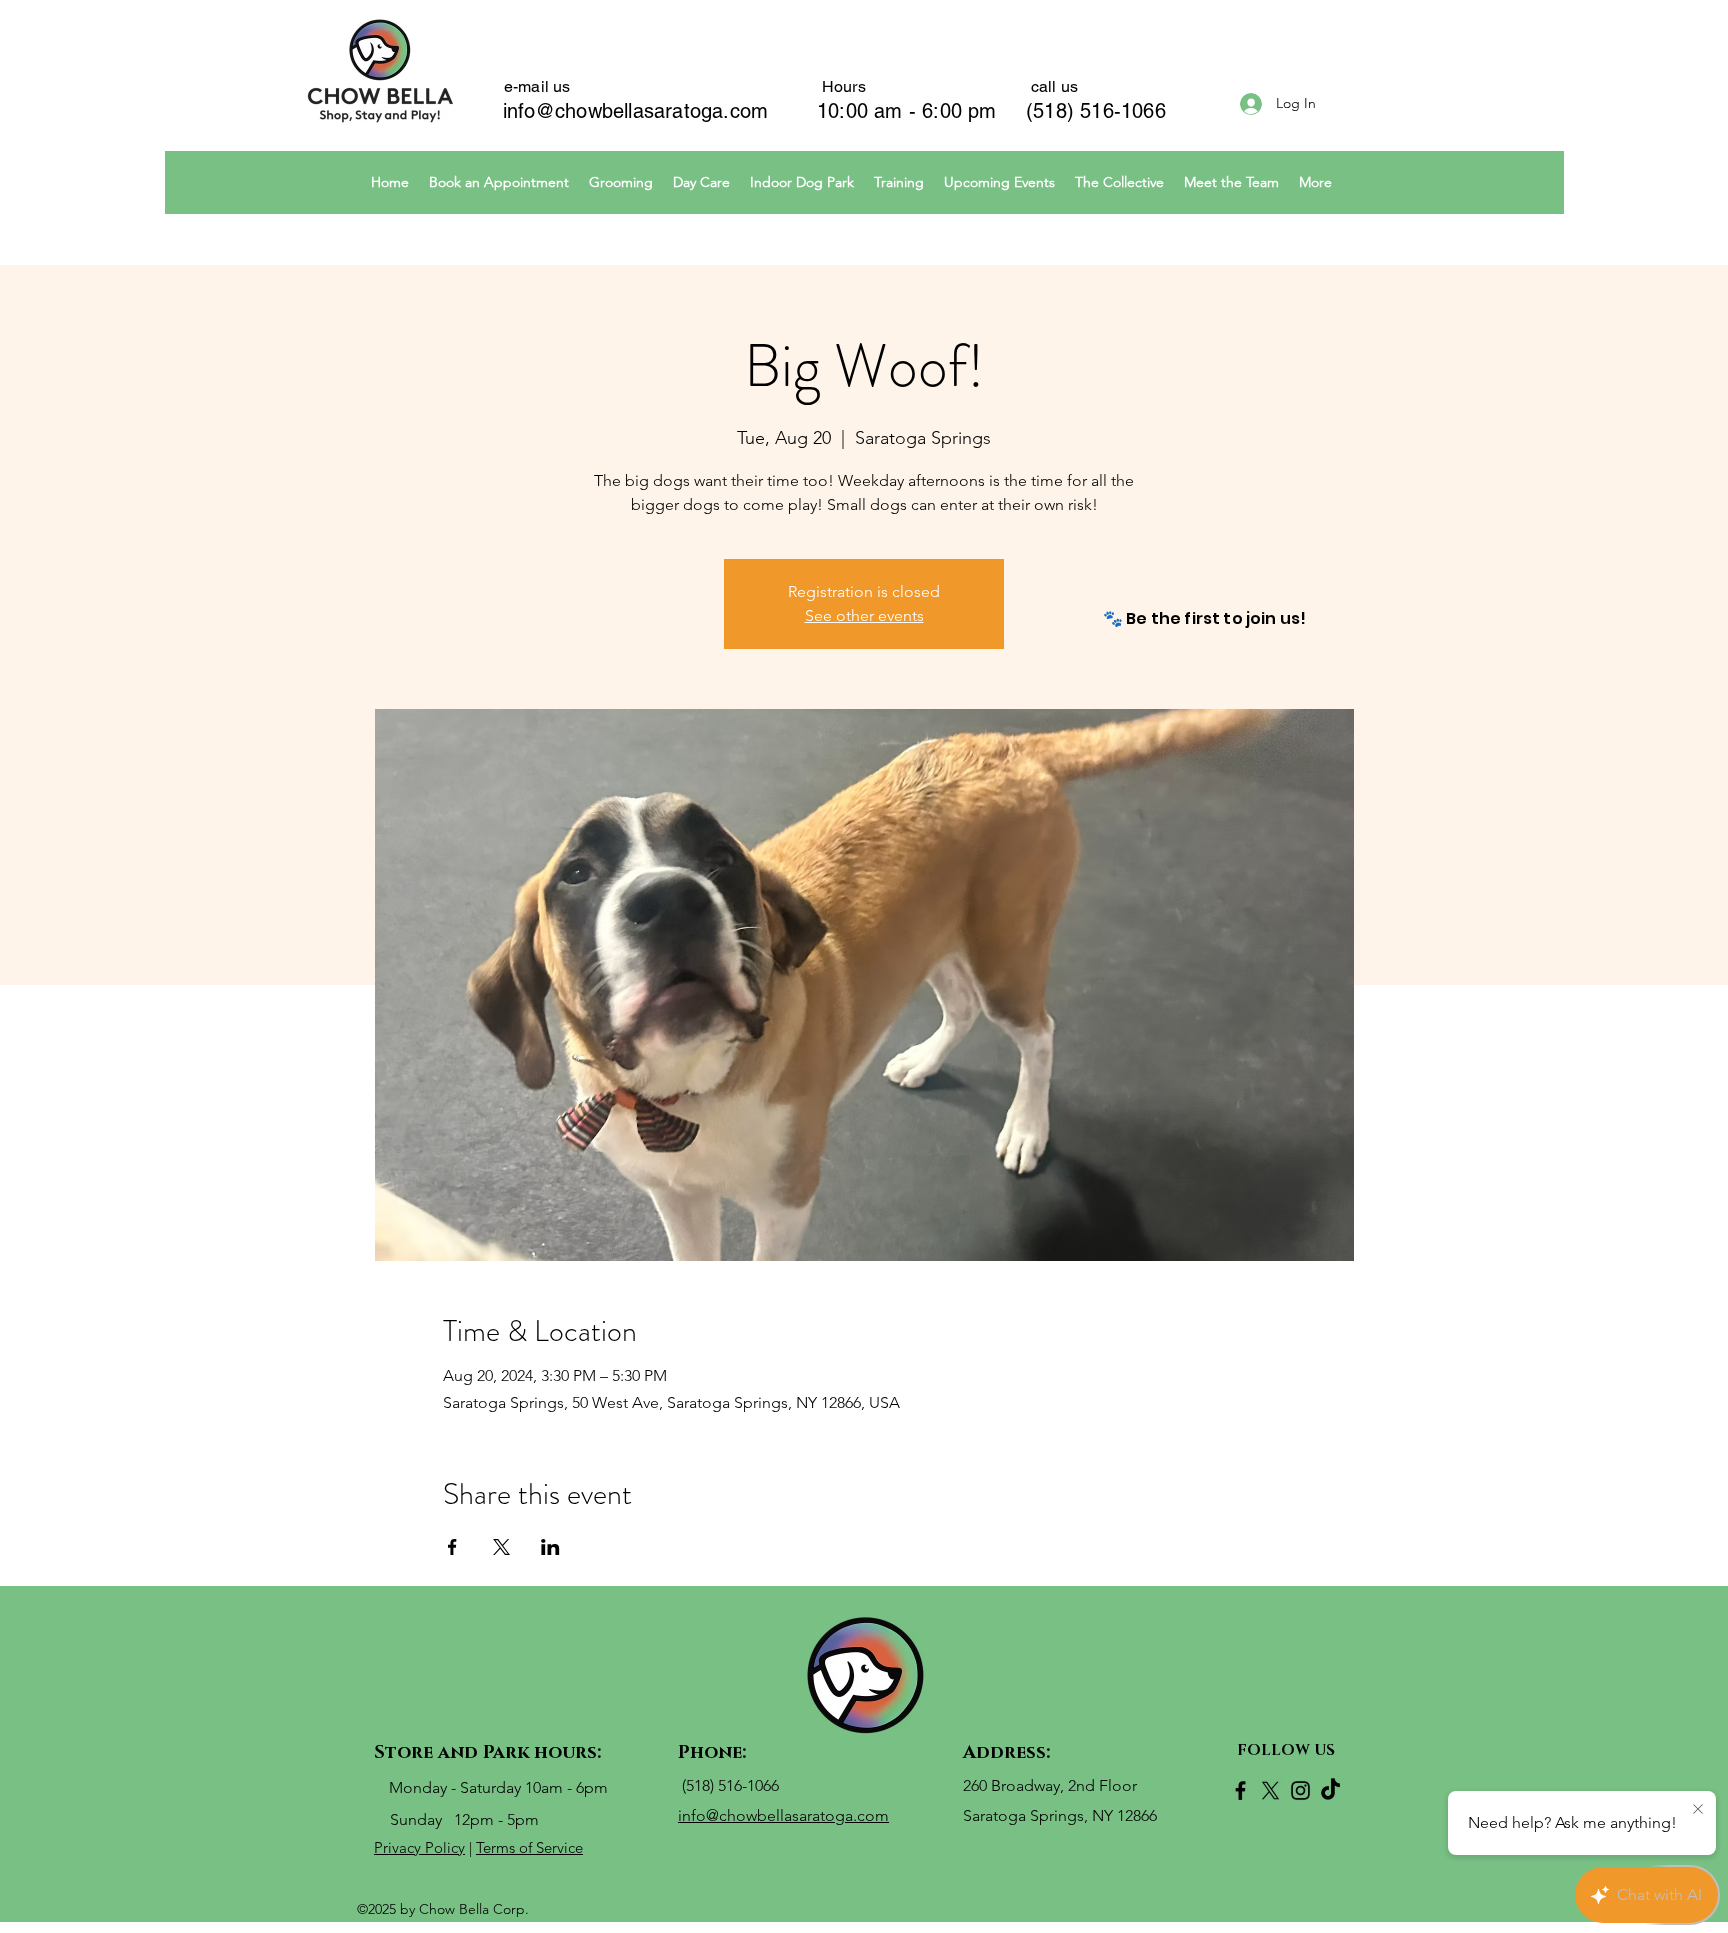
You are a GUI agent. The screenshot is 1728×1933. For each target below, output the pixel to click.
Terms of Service (529, 1847)
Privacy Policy (419, 1847)
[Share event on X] (501, 1547)
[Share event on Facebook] (452, 1547)
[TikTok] (1330, 1790)
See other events (864, 615)
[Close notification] (1698, 1810)
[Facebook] (1240, 1790)
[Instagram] (1300, 1790)
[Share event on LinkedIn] (550, 1547)
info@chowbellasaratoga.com (635, 111)
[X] (1270, 1790)
